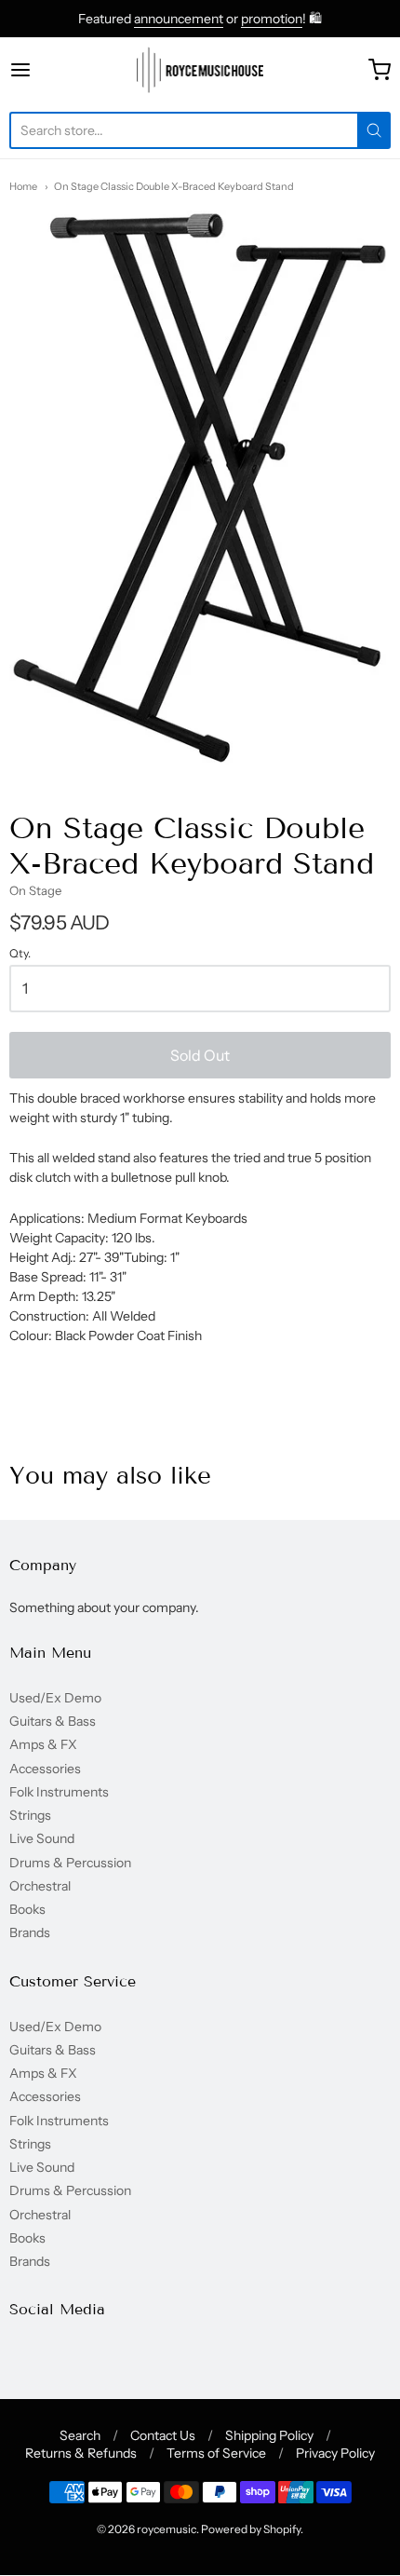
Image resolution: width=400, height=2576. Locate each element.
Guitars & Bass (53, 1721)
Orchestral (40, 1886)
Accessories (45, 1769)
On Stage (35, 890)
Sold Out (200, 1055)
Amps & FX (43, 1744)
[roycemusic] (200, 70)
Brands (30, 1932)
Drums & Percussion (70, 1863)
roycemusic (167, 2529)
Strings (30, 1815)
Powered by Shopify (251, 2529)
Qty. (20, 954)
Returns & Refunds (81, 2453)
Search (80, 2435)
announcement (179, 19)
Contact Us (163, 2435)
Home (23, 186)
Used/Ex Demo (55, 1698)
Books (27, 1909)
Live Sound (42, 1838)
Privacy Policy (335, 2453)
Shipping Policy (269, 2435)
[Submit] (374, 130)
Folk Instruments (59, 1792)
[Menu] (47, 70)
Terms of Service (216, 2453)
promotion (272, 19)
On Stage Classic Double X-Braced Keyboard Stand (174, 186)
